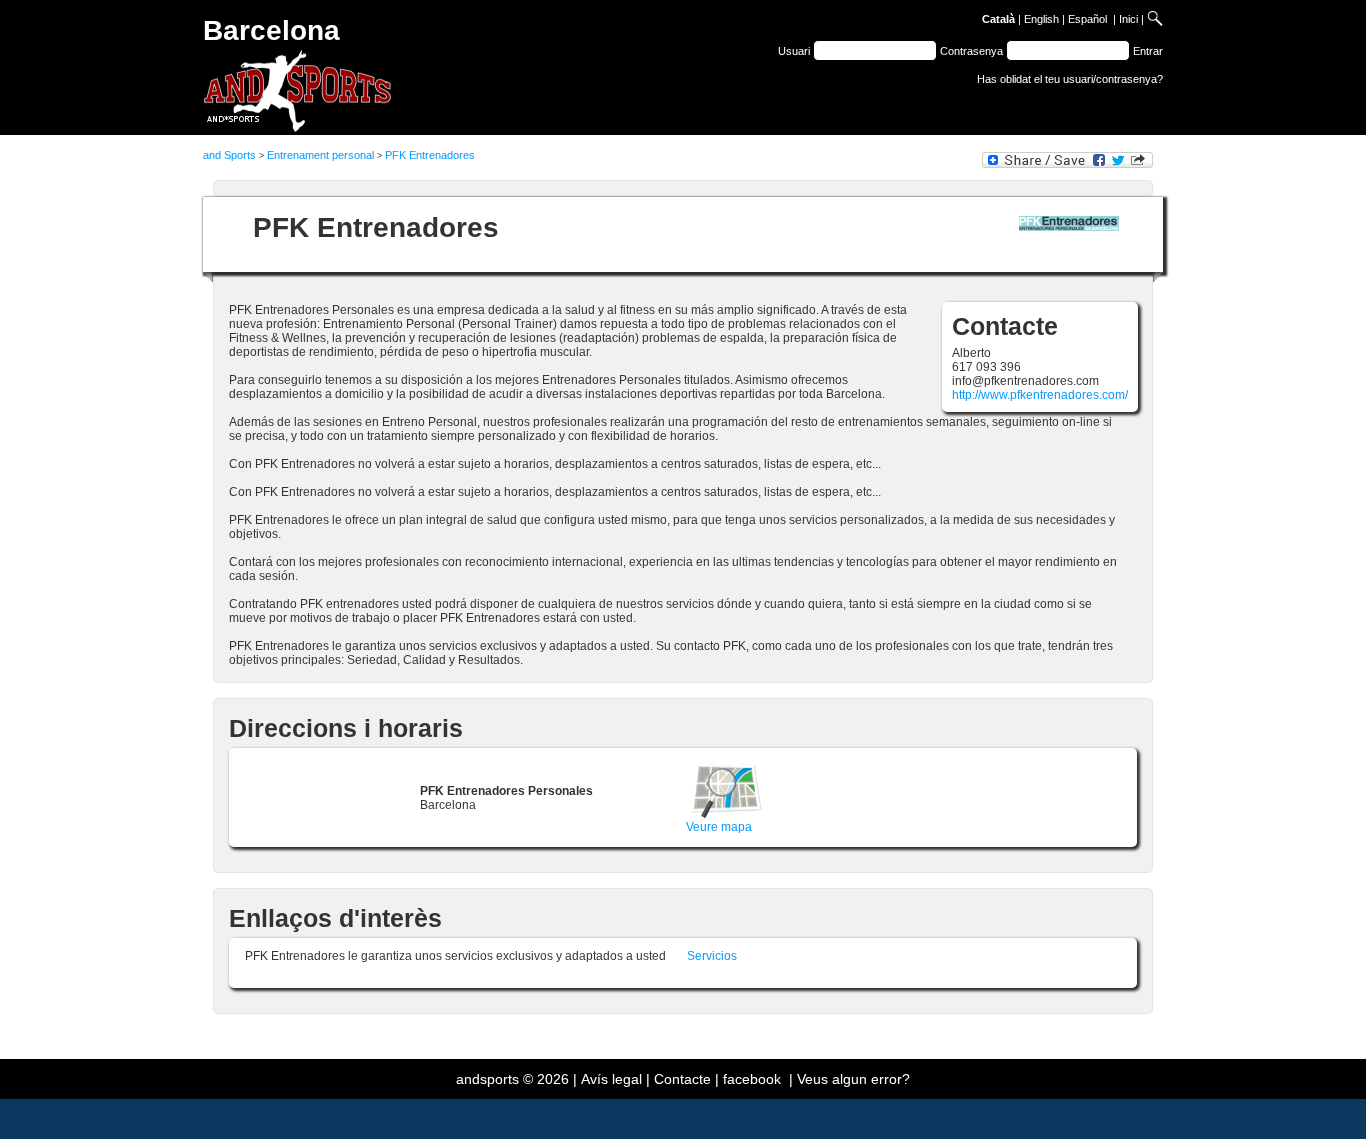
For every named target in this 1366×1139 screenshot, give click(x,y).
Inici (1128, 19)
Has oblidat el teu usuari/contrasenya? (1070, 79)
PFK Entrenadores (430, 155)
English (1041, 19)
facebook (752, 1079)
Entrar (1148, 51)
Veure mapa (719, 827)
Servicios (712, 956)
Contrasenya (971, 51)
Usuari (794, 51)
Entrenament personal (320, 155)
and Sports (229, 155)
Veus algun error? (853, 1079)
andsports (487, 1079)
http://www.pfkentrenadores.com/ (1040, 395)
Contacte (682, 1079)
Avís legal (611, 1079)
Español (1087, 19)
